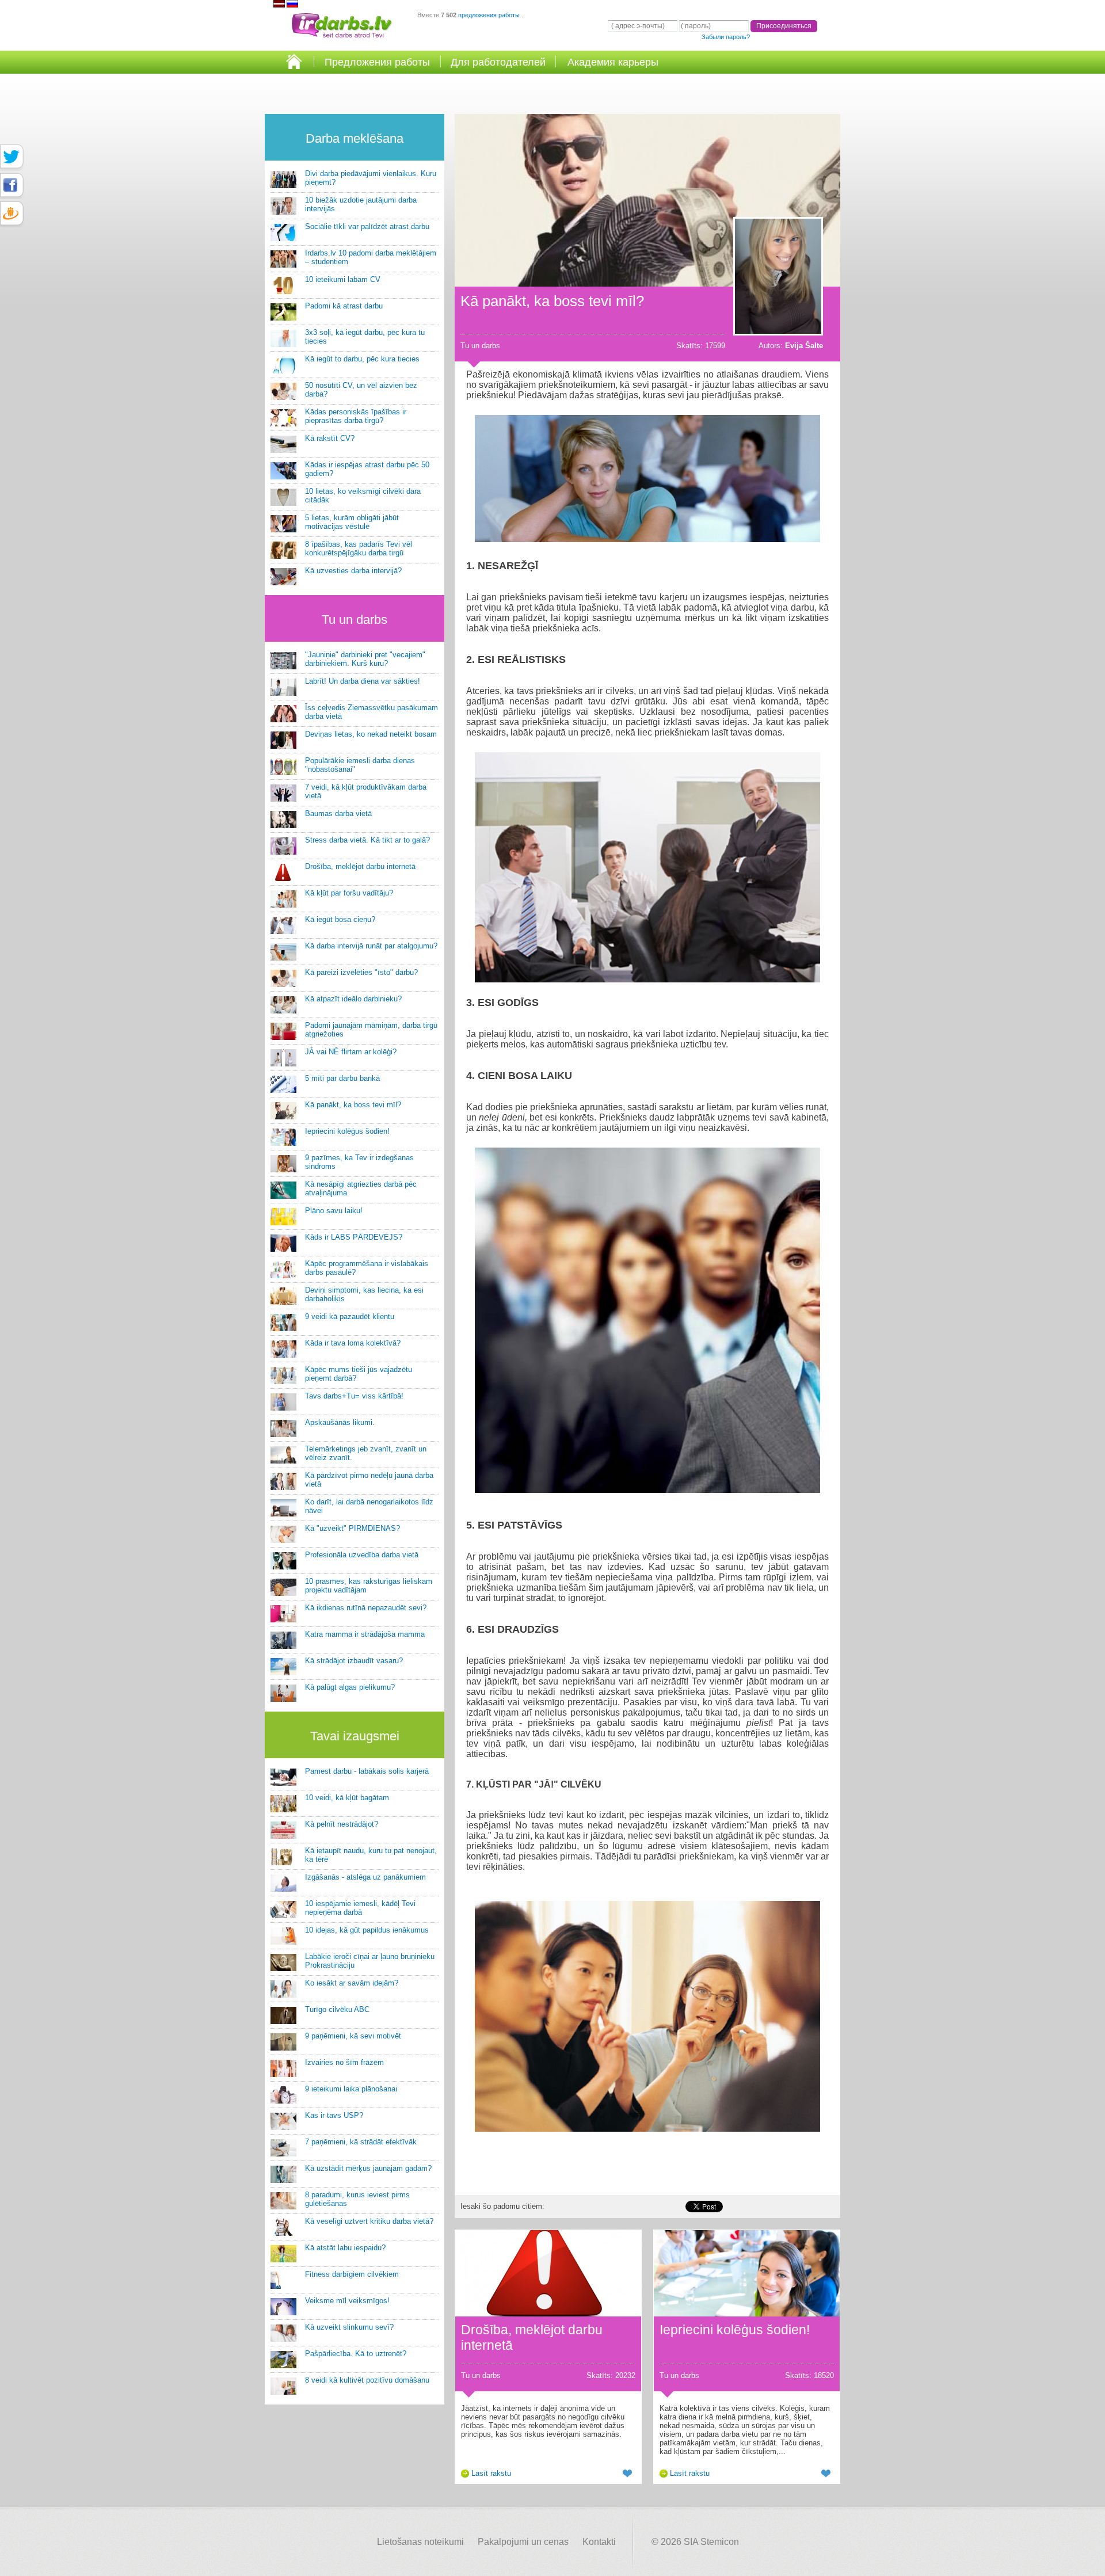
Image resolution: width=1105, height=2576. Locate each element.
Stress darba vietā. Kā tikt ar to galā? (367, 840)
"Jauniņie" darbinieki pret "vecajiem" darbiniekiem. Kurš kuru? (365, 659)
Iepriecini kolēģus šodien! (347, 1131)
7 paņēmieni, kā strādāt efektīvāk (361, 2142)
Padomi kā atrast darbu (344, 306)
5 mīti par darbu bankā (342, 1078)
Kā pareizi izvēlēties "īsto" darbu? (361, 972)
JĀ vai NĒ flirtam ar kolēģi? (351, 1052)
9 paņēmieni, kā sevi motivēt (353, 2036)
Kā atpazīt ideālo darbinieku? (353, 999)
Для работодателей (498, 62)
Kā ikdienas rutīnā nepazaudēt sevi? (366, 1608)
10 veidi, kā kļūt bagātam (347, 1798)
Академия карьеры (613, 62)
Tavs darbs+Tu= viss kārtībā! (354, 1396)
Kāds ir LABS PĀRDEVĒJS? (354, 1237)
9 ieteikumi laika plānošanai (351, 2089)
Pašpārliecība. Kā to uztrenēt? (356, 2354)
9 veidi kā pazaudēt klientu (350, 1316)
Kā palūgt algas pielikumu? (350, 1687)
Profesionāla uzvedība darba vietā (362, 1555)
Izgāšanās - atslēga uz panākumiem (365, 1877)
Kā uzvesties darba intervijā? (353, 571)
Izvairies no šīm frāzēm (344, 2062)
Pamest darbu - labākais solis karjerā (367, 1771)
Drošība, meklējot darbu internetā (360, 866)
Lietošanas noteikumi (420, 2542)
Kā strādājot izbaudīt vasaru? (354, 1661)
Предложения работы (377, 62)
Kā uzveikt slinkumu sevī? (349, 2327)
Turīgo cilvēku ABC (337, 2009)
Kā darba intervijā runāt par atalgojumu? (371, 946)
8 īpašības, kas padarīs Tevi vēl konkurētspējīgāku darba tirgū (359, 548)
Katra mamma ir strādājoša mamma (365, 1634)
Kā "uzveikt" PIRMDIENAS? (353, 1528)
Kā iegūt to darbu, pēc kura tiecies (362, 359)
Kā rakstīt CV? (330, 438)
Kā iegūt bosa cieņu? (340, 919)
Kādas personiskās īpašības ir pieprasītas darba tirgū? (356, 416)
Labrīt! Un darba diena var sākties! (363, 681)
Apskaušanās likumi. (340, 1422)
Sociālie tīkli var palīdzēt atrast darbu (367, 226)
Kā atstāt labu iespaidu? (345, 2248)
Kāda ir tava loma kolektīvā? (353, 1343)
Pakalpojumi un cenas (523, 2542)
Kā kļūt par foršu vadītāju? (349, 893)
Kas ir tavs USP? (334, 2115)
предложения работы (490, 15)
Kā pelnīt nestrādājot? (342, 1824)
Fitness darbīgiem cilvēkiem (352, 2274)
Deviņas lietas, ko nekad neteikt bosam (371, 734)
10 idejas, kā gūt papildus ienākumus (367, 1930)
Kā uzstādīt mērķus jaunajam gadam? (368, 2168)
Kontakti (599, 2542)
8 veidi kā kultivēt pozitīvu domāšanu (367, 2380)
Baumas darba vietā (338, 813)
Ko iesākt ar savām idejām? (352, 1983)
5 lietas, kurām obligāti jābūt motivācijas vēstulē (352, 522)
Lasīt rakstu (491, 2473)
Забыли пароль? (726, 37)
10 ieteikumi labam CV (343, 279)
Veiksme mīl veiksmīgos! (347, 2301)
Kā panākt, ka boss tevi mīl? (353, 1105)
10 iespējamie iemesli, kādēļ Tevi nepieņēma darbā (360, 1908)
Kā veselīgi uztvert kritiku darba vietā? (369, 2221)
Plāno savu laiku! (334, 1211)
